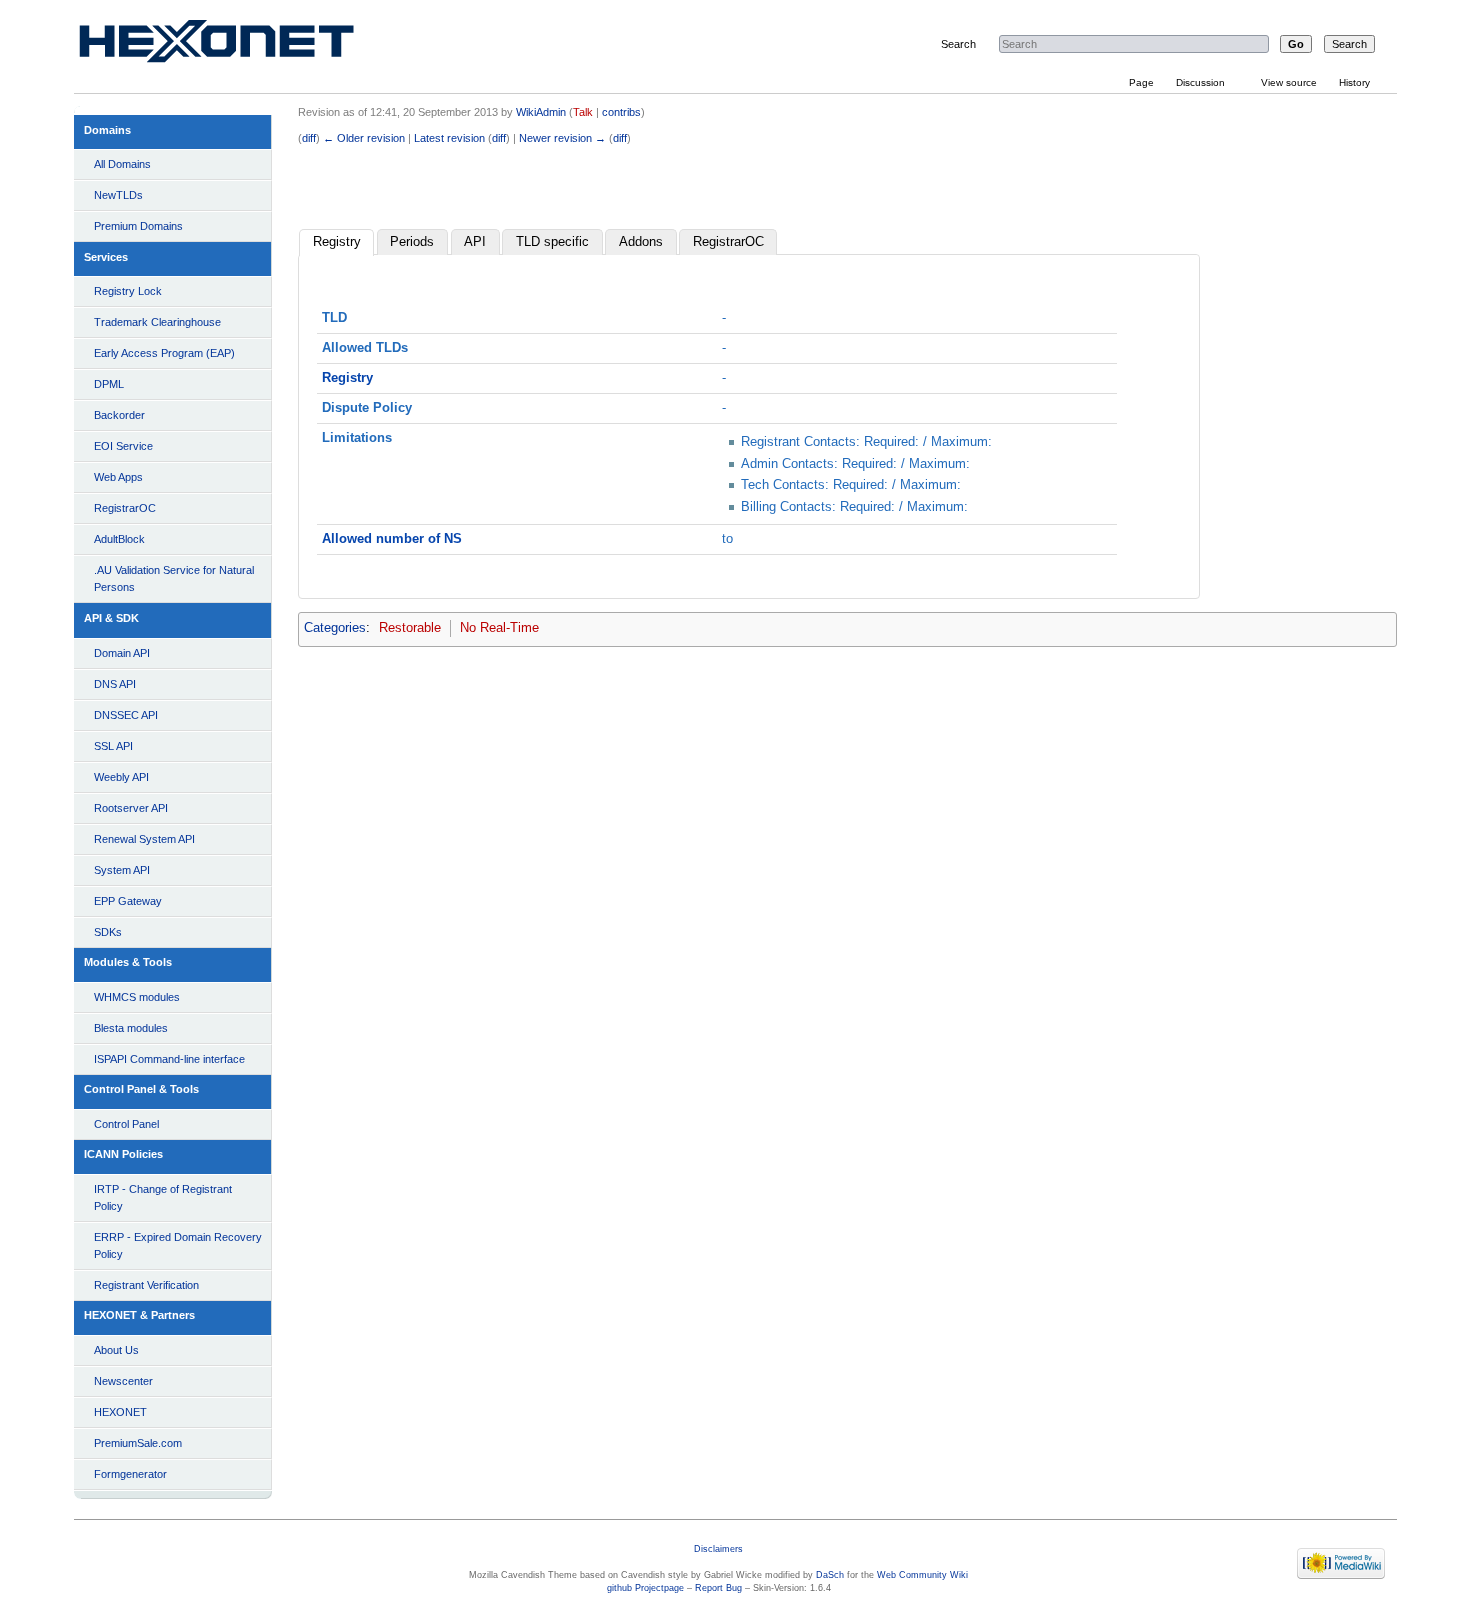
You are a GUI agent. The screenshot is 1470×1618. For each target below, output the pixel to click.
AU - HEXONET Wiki (240, 45)
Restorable (410, 628)
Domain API (122, 653)
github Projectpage (645, 1588)
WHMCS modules (137, 997)
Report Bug (718, 1588)
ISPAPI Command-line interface (169, 1059)
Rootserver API (131, 808)
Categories (335, 628)
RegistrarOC (125, 508)
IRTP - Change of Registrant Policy (163, 1197)
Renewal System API (144, 839)
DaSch (830, 1575)
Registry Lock (128, 291)
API (475, 242)
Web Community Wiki (922, 1575)
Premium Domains (138, 226)
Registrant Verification (146, 1285)
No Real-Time (499, 628)
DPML (109, 384)
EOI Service (123, 446)
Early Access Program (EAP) (164, 353)
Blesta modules (131, 1028)
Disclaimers (718, 1549)
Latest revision (449, 138)
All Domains (122, 164)
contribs (621, 112)
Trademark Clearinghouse (157, 322)
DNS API (115, 684)
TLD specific (552, 242)
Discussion (1200, 82)
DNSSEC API (126, 715)
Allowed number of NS (392, 539)
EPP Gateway (128, 901)
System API (122, 870)
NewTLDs (118, 195)
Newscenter (123, 1381)
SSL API (113, 746)
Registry (337, 242)
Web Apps (118, 477)
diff (309, 138)
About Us (116, 1350)
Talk (583, 112)
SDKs (108, 932)
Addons (641, 242)
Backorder (119, 415)
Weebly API (121, 777)
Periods (412, 242)
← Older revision (364, 138)
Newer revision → (562, 138)
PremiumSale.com (138, 1443)
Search (958, 44)
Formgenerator (130, 1474)
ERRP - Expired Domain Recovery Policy (178, 1245)
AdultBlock (119, 539)
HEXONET (120, 1412)
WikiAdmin (541, 112)
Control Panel (126, 1124)
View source (1289, 82)
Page (1141, 82)
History (1354, 82)
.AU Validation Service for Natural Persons (174, 578)
